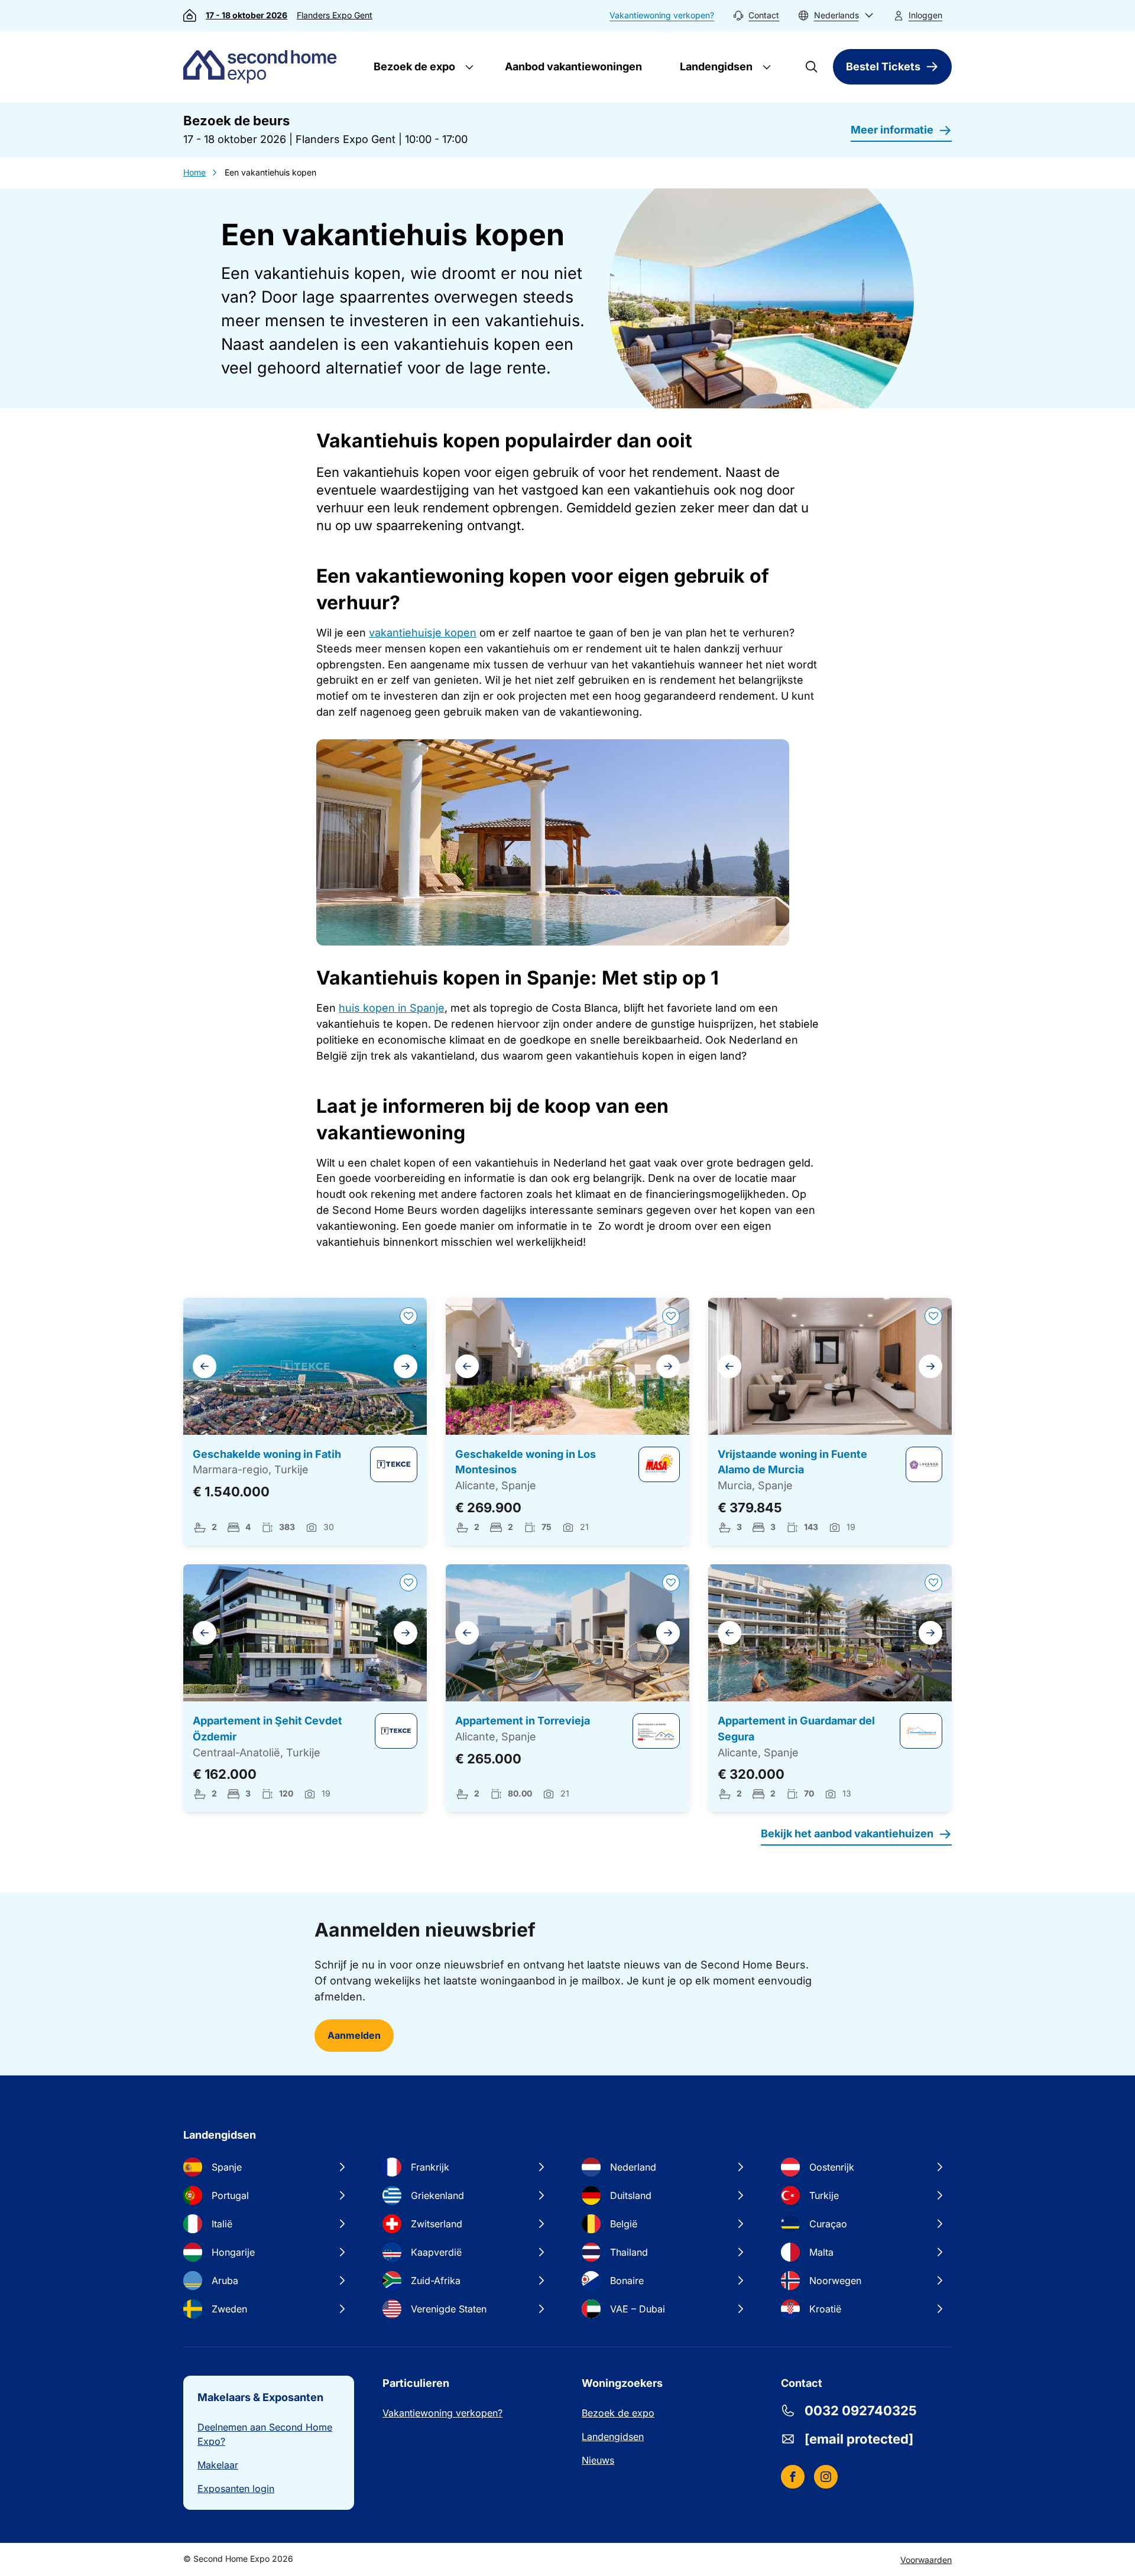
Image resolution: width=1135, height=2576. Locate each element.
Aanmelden (354, 2035)
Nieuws (598, 2460)
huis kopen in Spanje (392, 1008)
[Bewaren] (408, 1316)
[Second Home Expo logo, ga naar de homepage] (263, 67)
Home (194, 172)
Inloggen (925, 15)
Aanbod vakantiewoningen (573, 66)
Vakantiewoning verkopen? (662, 15)
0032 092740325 (861, 2411)
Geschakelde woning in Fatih (267, 1454)
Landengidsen (715, 66)
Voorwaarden (926, 2560)
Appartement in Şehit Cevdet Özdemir (267, 1729)
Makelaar (218, 2465)
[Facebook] (793, 2477)
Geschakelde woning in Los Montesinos (526, 1462)
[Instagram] (826, 2477)
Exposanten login (236, 2489)
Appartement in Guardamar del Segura (796, 1729)
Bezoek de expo (413, 66)
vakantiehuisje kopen (423, 633)
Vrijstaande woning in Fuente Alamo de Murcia (792, 1462)
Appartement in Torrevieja (523, 1721)
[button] (836, 16)
